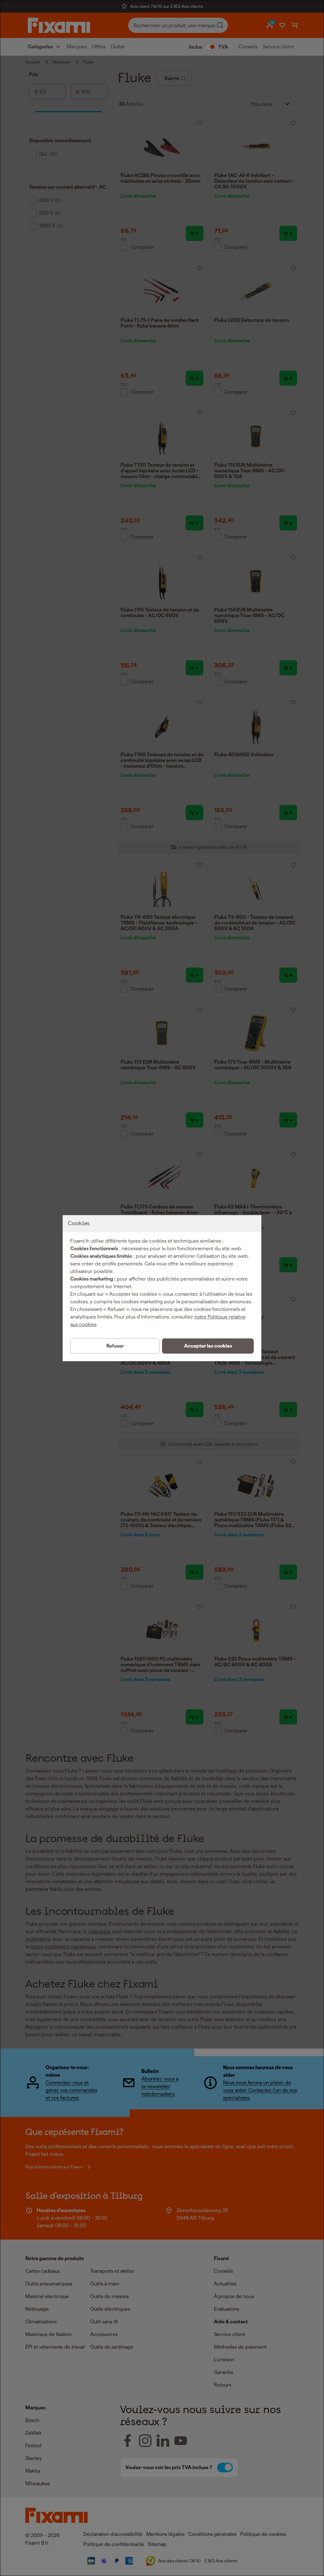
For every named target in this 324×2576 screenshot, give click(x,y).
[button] (208, 1346)
